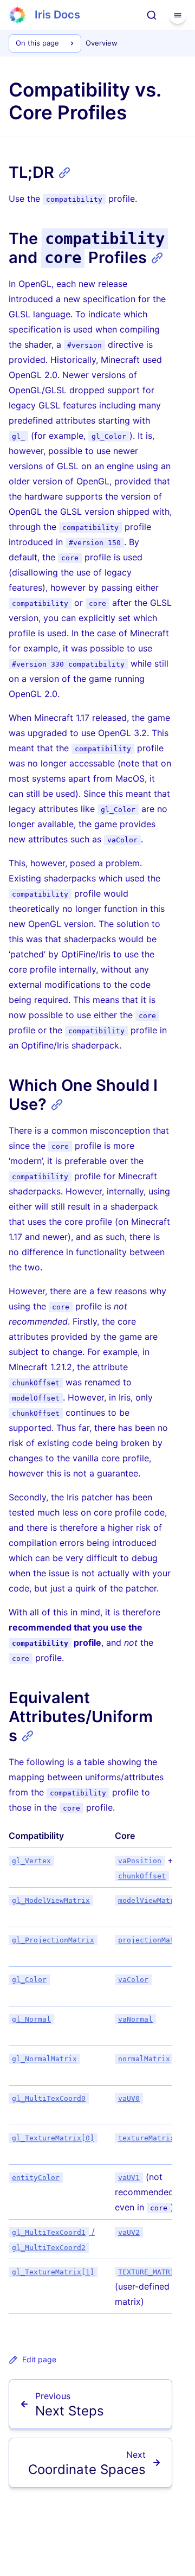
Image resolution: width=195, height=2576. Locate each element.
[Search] (152, 15)
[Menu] (178, 15)
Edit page (39, 2359)
